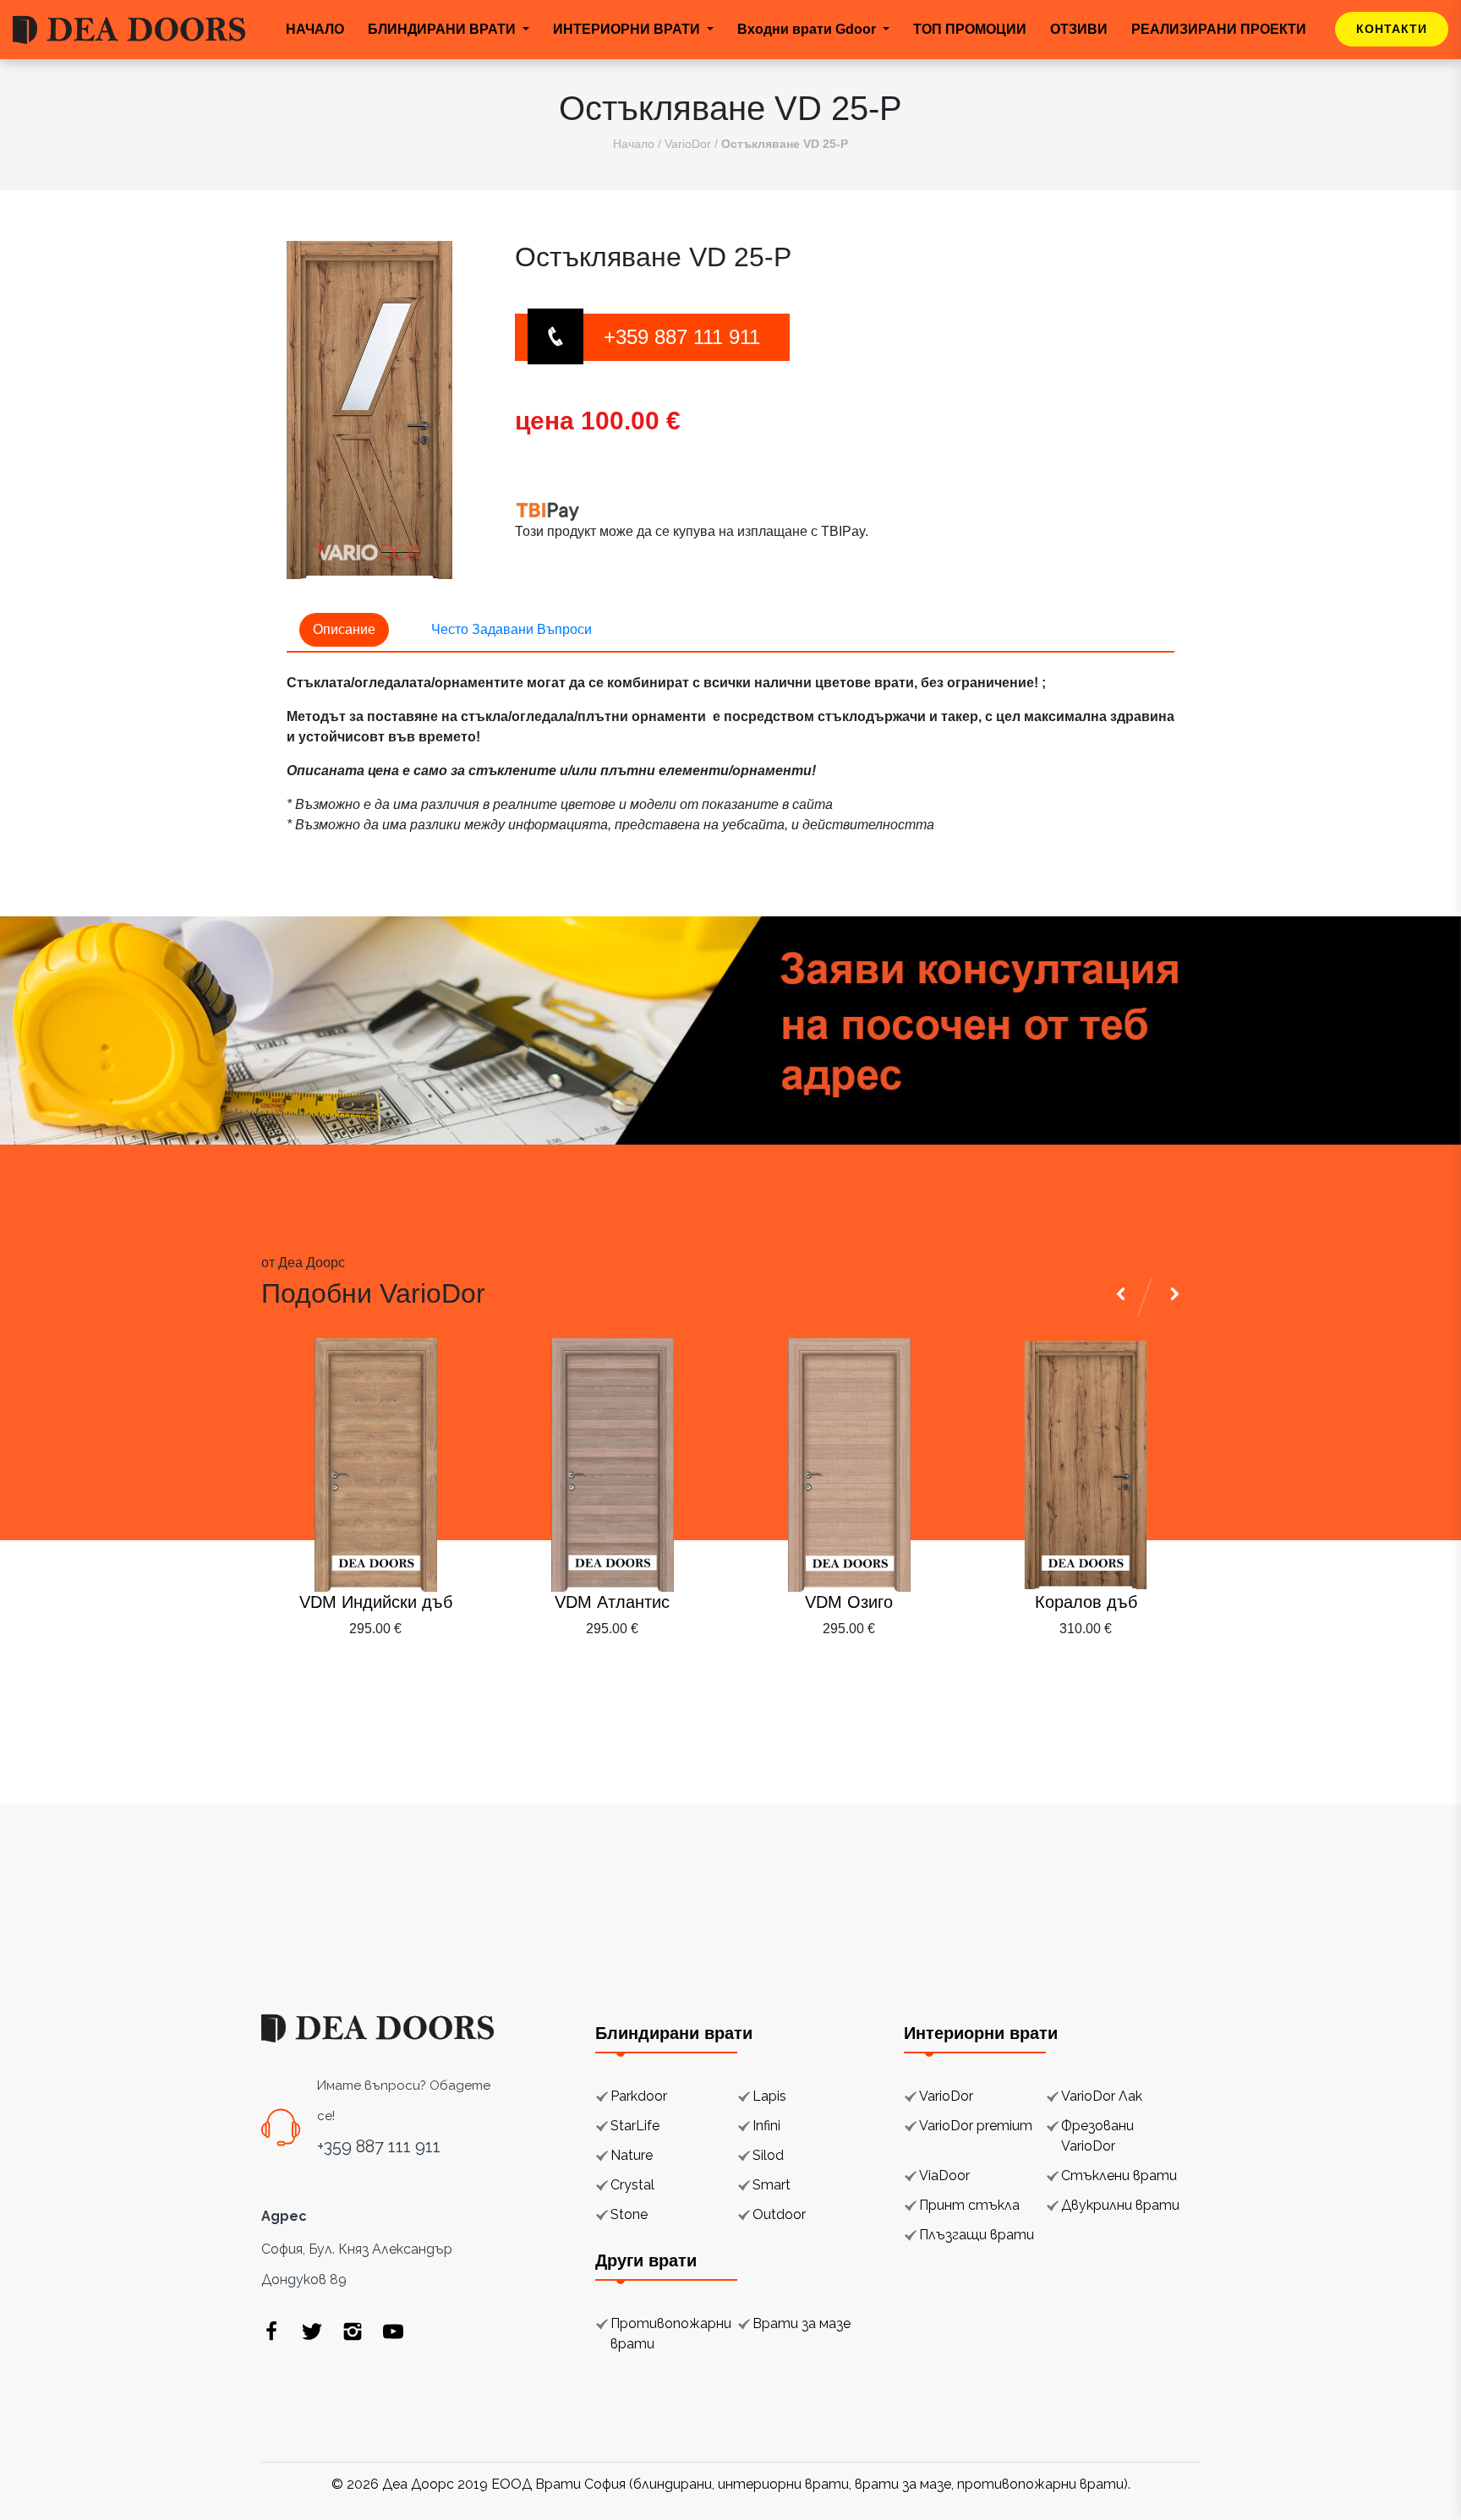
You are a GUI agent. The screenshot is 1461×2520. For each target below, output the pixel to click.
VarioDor (688, 144)
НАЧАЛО (315, 29)
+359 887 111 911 (682, 337)
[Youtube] (393, 2331)
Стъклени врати (1119, 2176)
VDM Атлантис (612, 1602)
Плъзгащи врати (977, 2235)
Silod (768, 2155)
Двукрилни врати (1120, 2205)
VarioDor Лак (1102, 2096)
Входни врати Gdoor (808, 29)
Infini (766, 2126)
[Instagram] (353, 2331)
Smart (772, 2185)
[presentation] (1124, 1670)
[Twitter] (312, 2331)
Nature (632, 2155)
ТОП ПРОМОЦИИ (970, 29)
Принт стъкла (969, 2205)
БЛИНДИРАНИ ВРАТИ (443, 29)
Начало (634, 144)
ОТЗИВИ (1079, 29)
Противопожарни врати (671, 2334)
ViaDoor (944, 2176)
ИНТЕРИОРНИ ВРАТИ (628, 29)
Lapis (769, 2096)
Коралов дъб (1086, 1602)
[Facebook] (271, 2331)
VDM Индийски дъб (376, 1602)
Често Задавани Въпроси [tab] (512, 629)
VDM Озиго (849, 1602)
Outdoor (779, 2214)
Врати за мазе (802, 2323)
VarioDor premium (976, 2126)
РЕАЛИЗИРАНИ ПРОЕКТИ (1219, 29)
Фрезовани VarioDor (1097, 2136)
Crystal (632, 2185)
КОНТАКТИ (1392, 29)
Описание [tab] (344, 629)
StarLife (635, 2126)
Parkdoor (639, 2096)
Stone (629, 2214)
